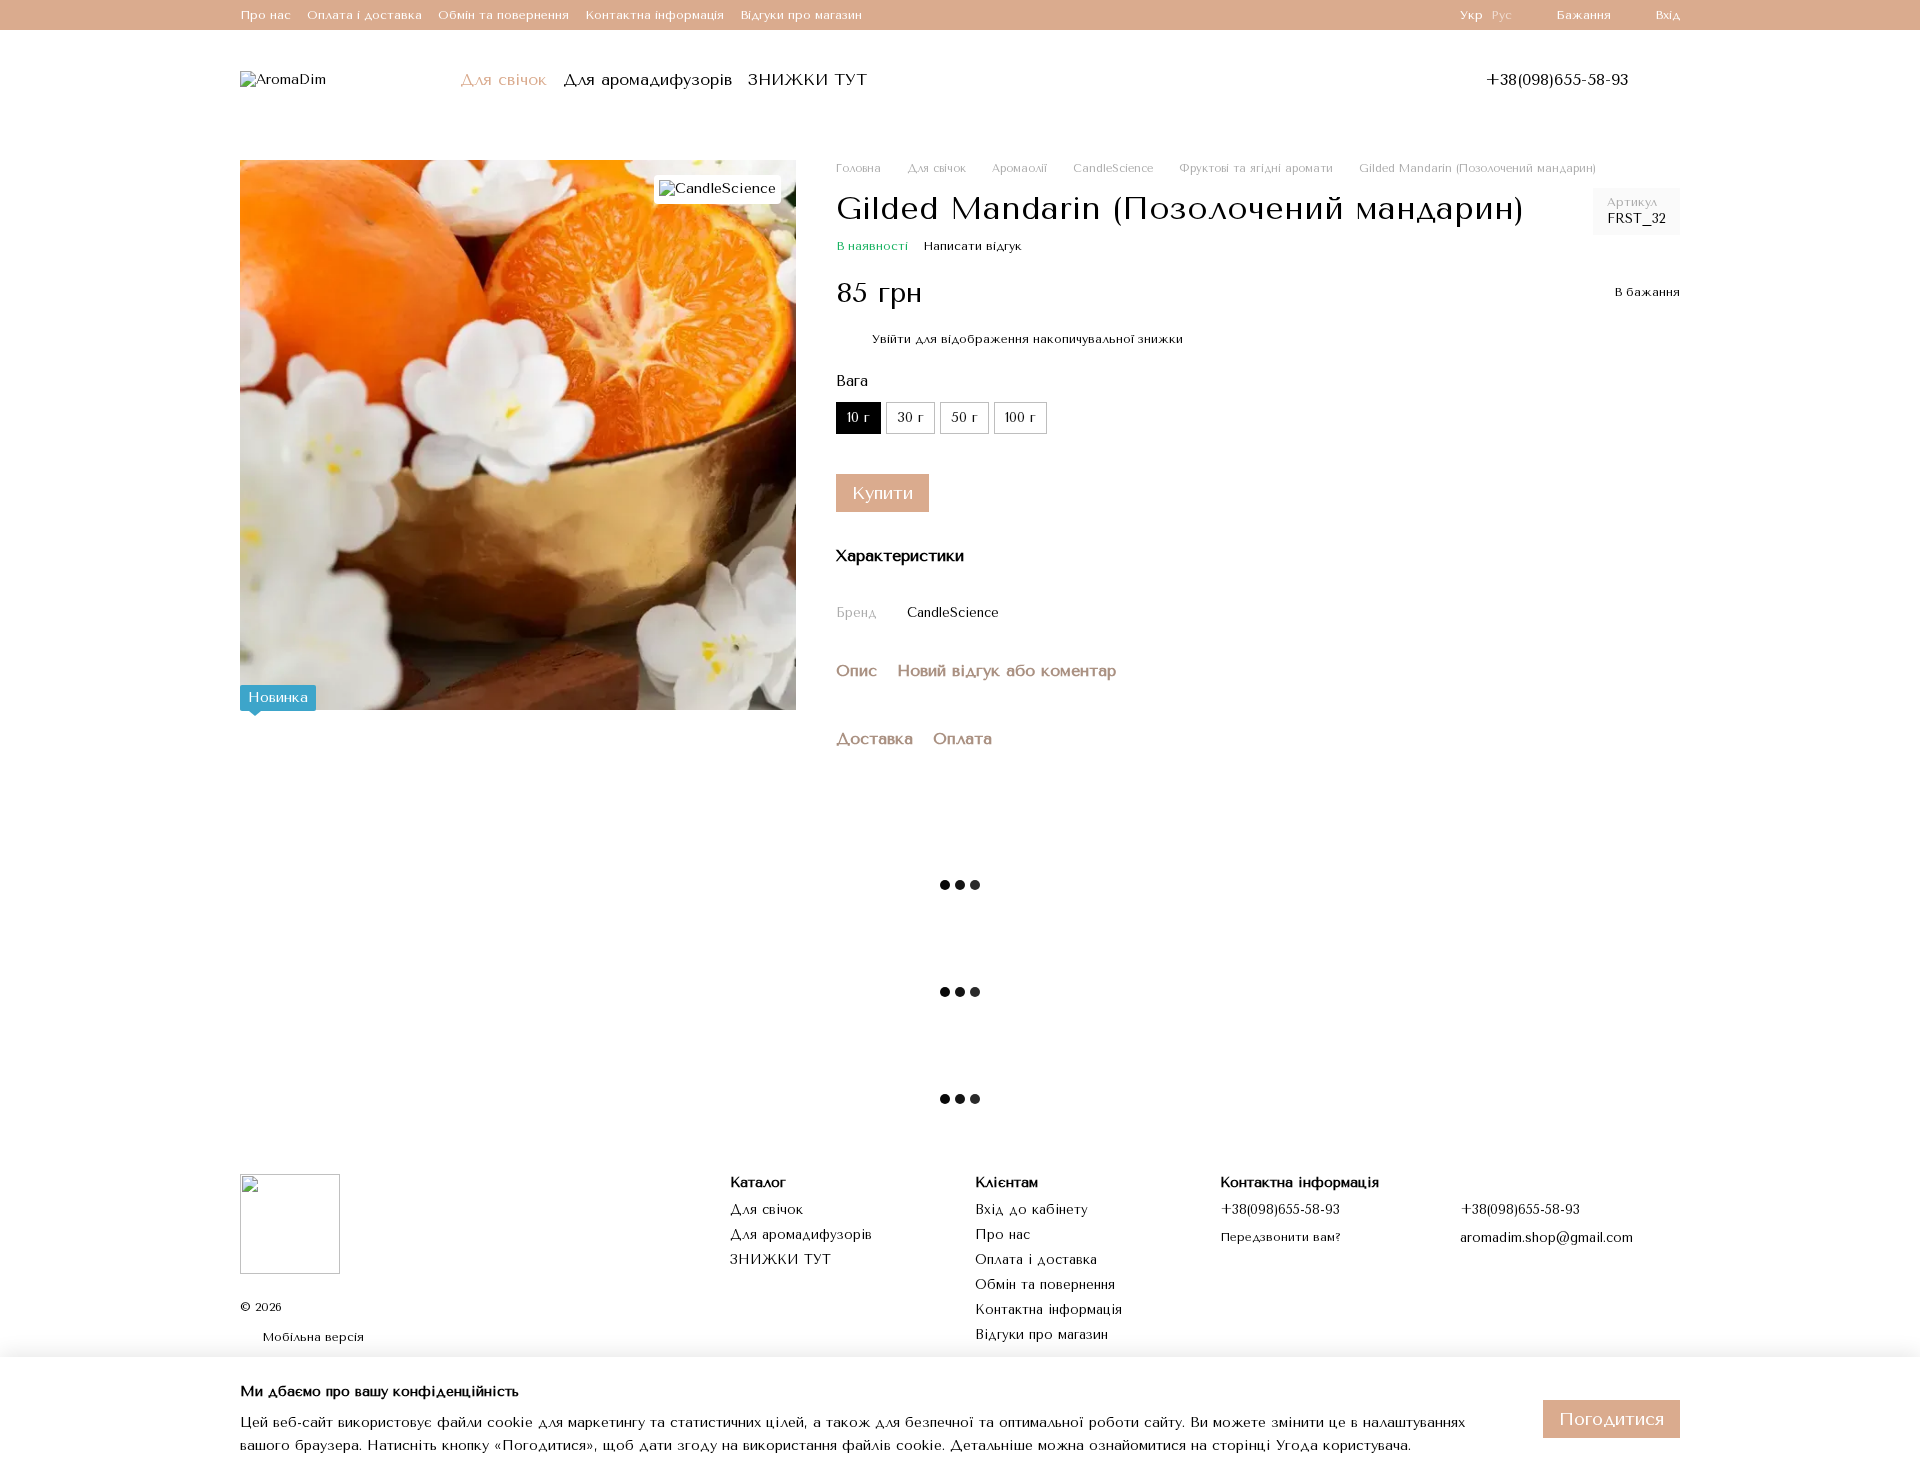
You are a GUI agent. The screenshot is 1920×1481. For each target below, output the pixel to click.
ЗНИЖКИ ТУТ (807, 79)
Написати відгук (972, 246)
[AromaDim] (290, 1223)
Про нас (265, 15)
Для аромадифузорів (647, 79)
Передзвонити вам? (1280, 1237)
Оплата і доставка (364, 15)
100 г (1020, 417)
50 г (964, 417)
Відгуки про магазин (801, 15)
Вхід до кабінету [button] (1031, 1209)
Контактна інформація (654, 15)
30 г (910, 417)
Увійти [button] (891, 339)
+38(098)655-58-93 (1556, 80)
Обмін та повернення (503, 15)
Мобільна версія (311, 1337)
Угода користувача (1342, 1445)
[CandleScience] (717, 189)
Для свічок (503, 79)
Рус (1501, 15)
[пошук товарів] (923, 80)
